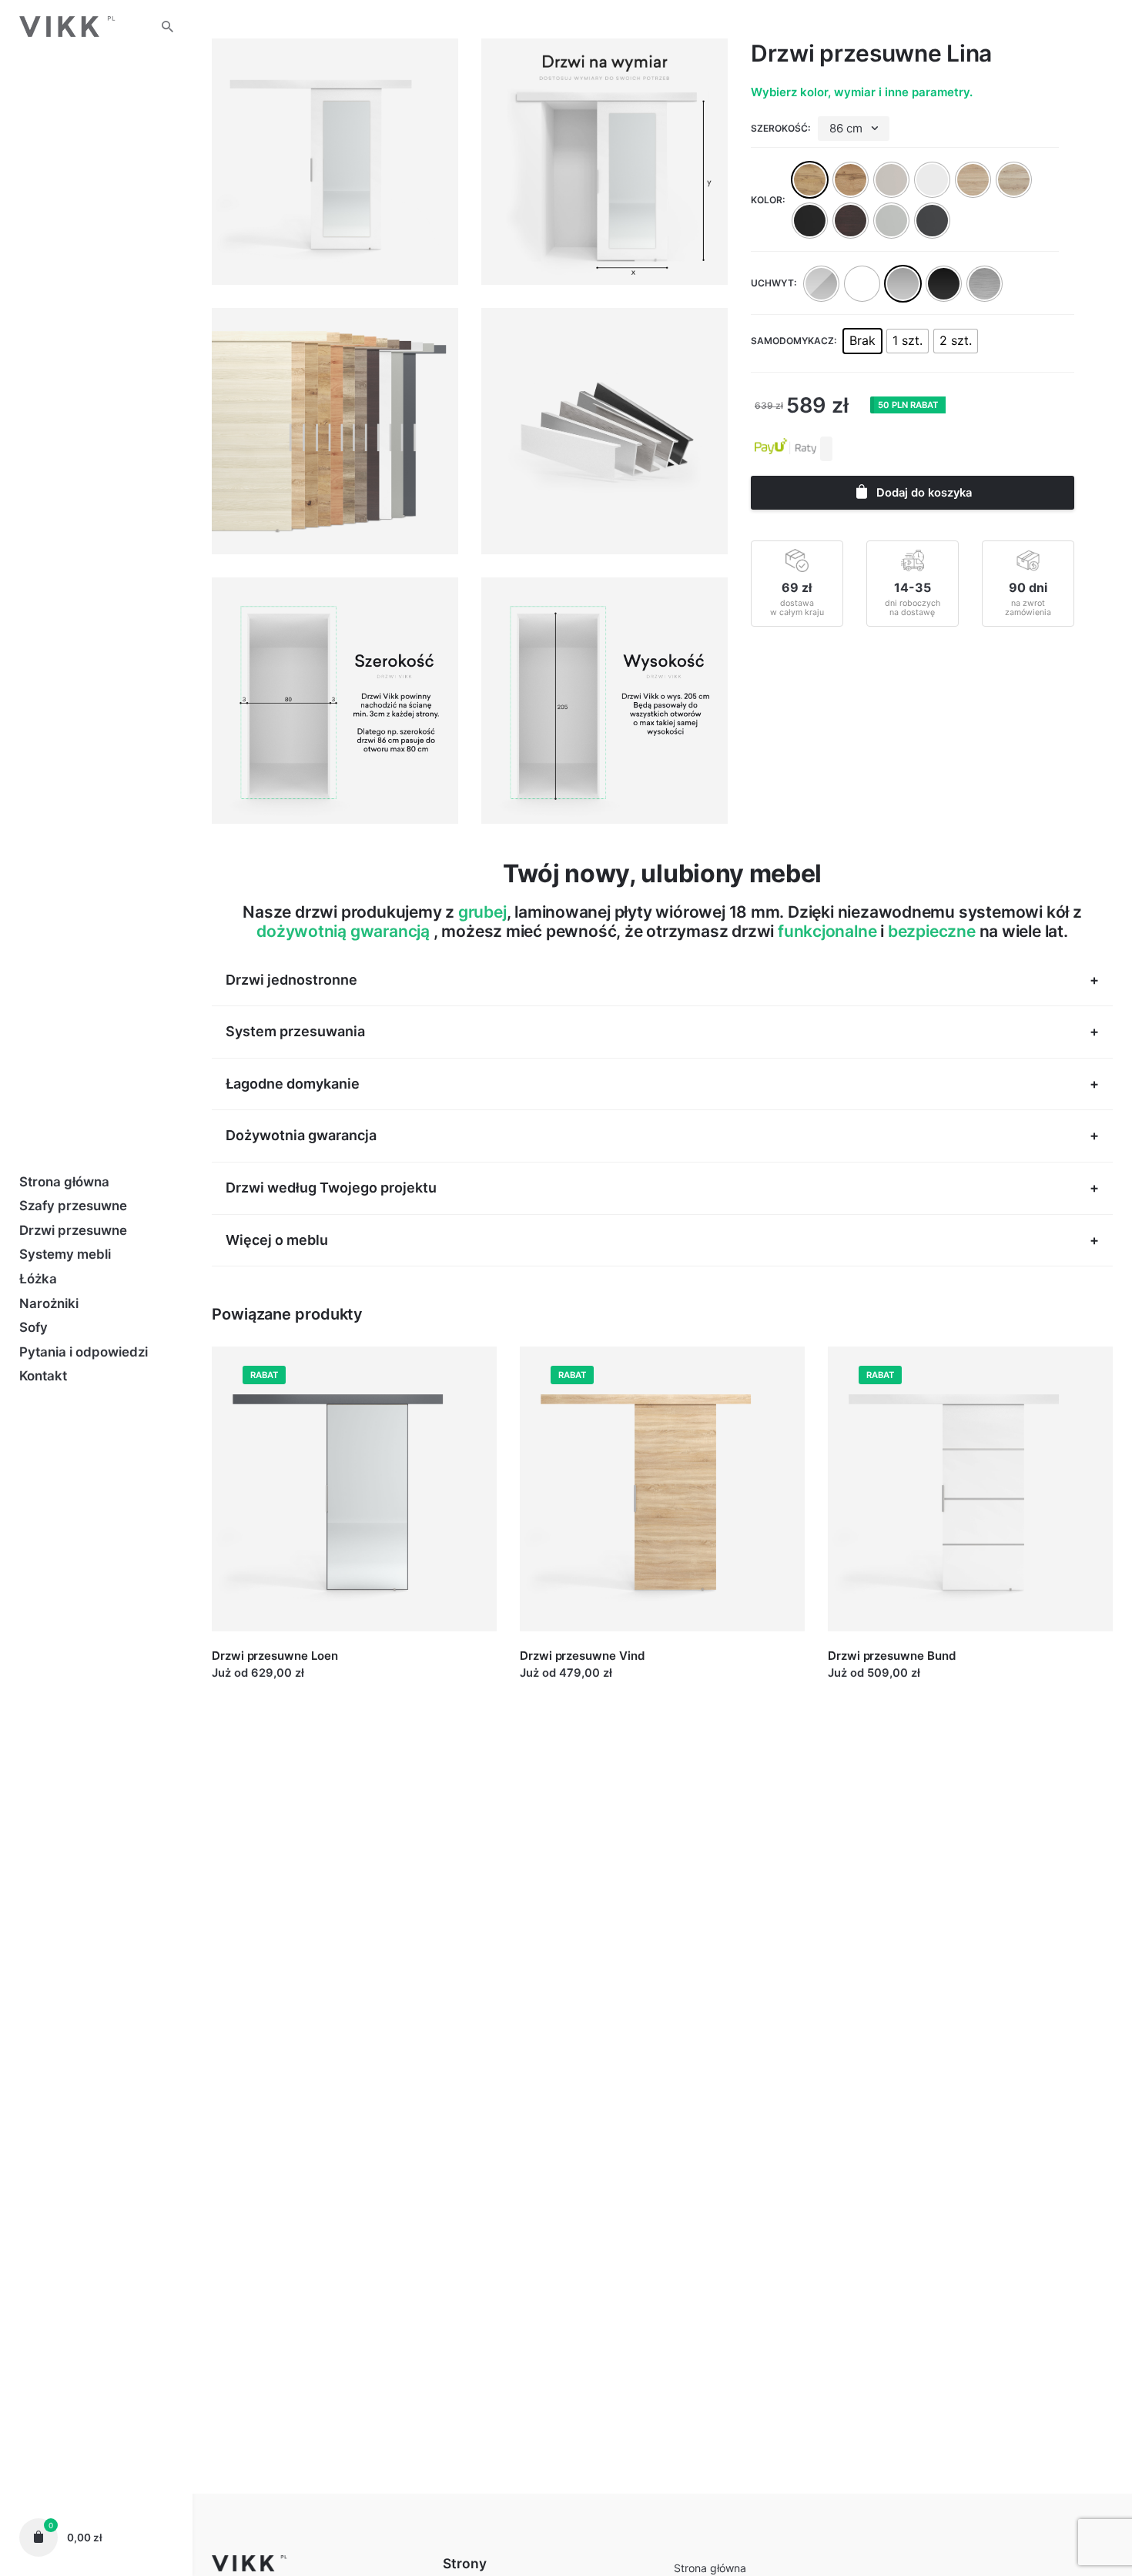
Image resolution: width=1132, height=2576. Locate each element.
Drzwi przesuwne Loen (275, 1656)
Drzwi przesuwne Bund (892, 1656)
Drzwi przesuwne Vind (582, 1656)
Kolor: (768, 200)
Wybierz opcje (251, 1688)
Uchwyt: (774, 283)
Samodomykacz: (794, 341)
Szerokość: (780, 128)
